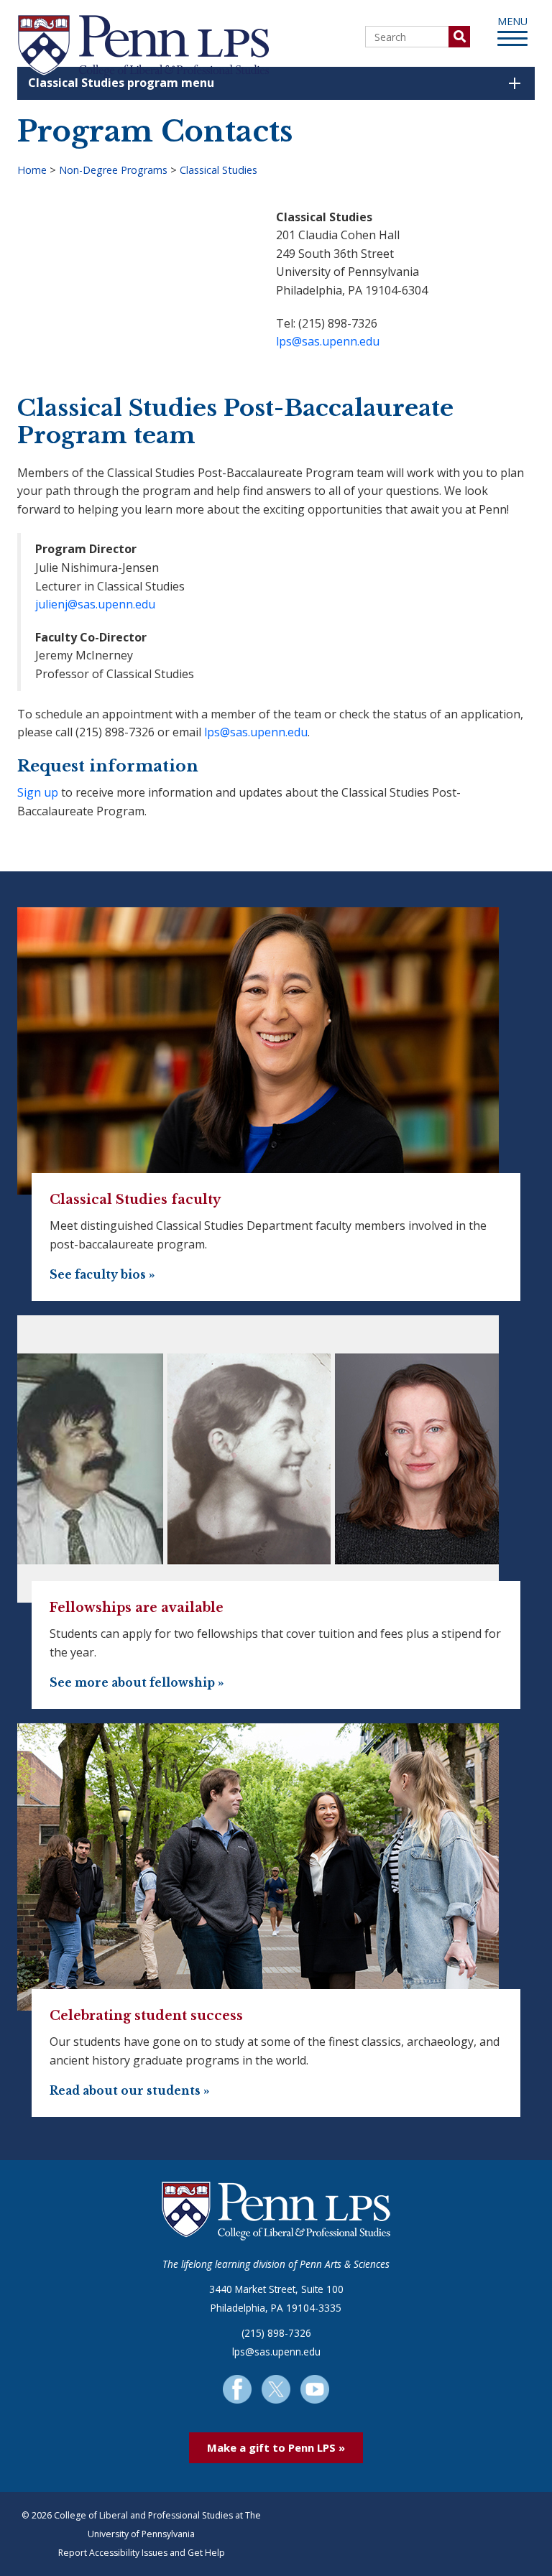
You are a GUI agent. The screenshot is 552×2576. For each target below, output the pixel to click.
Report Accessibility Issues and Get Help (142, 2553)
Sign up (38, 792)
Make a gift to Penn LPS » (276, 2447)
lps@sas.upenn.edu (328, 341)
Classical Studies (218, 170)
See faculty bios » (102, 1275)
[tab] (276, 83)
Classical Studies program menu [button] (121, 83)
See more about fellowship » (137, 1683)
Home (32, 170)
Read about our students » (130, 2091)
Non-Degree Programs (113, 170)
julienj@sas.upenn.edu (95, 604)
